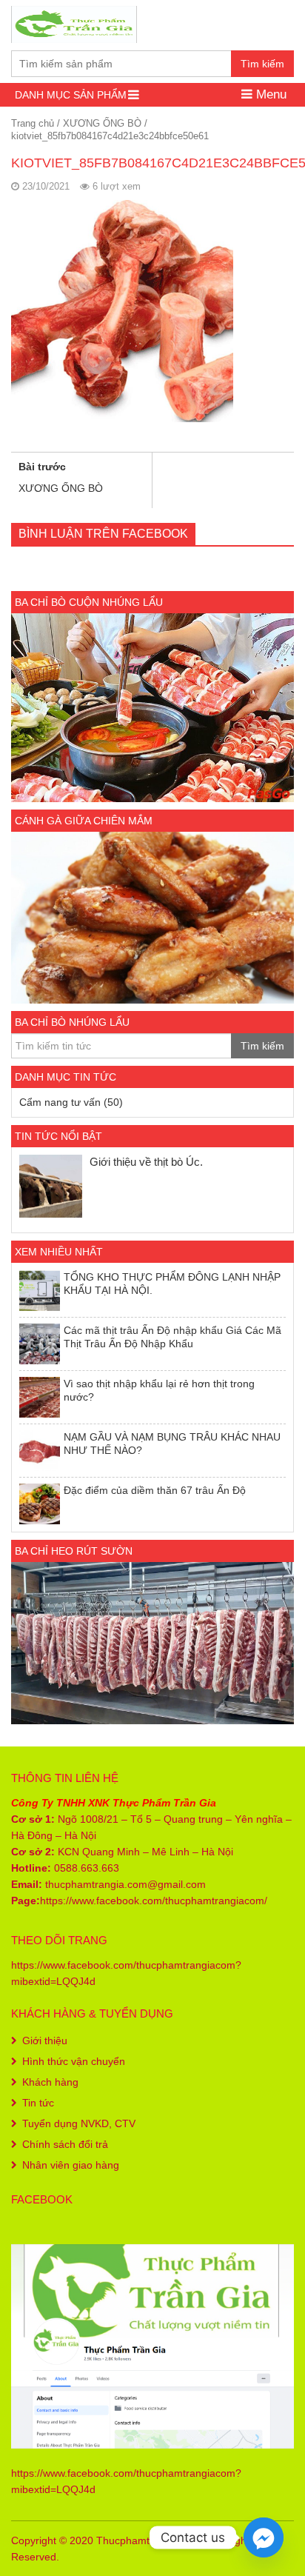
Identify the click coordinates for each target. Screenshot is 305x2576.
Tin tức (38, 2103)
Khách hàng (50, 2082)
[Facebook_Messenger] (264, 2537)
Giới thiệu (45, 2041)
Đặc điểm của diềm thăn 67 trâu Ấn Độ (155, 1490)
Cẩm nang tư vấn (60, 1102)
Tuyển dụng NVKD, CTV (79, 2123)
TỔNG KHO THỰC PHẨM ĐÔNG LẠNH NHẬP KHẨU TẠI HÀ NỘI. (172, 1284)
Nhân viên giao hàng (71, 2165)
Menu (269, 94)
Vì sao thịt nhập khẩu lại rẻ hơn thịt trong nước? (159, 1390)
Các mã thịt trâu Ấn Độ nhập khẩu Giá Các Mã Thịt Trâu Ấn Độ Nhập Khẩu (172, 1337)
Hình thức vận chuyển (74, 2061)
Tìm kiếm (262, 64)
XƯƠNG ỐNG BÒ (102, 123)
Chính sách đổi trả (65, 2144)
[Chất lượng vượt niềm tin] (74, 23)
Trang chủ (33, 123)
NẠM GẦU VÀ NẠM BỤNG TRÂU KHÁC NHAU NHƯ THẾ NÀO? (172, 1444)
